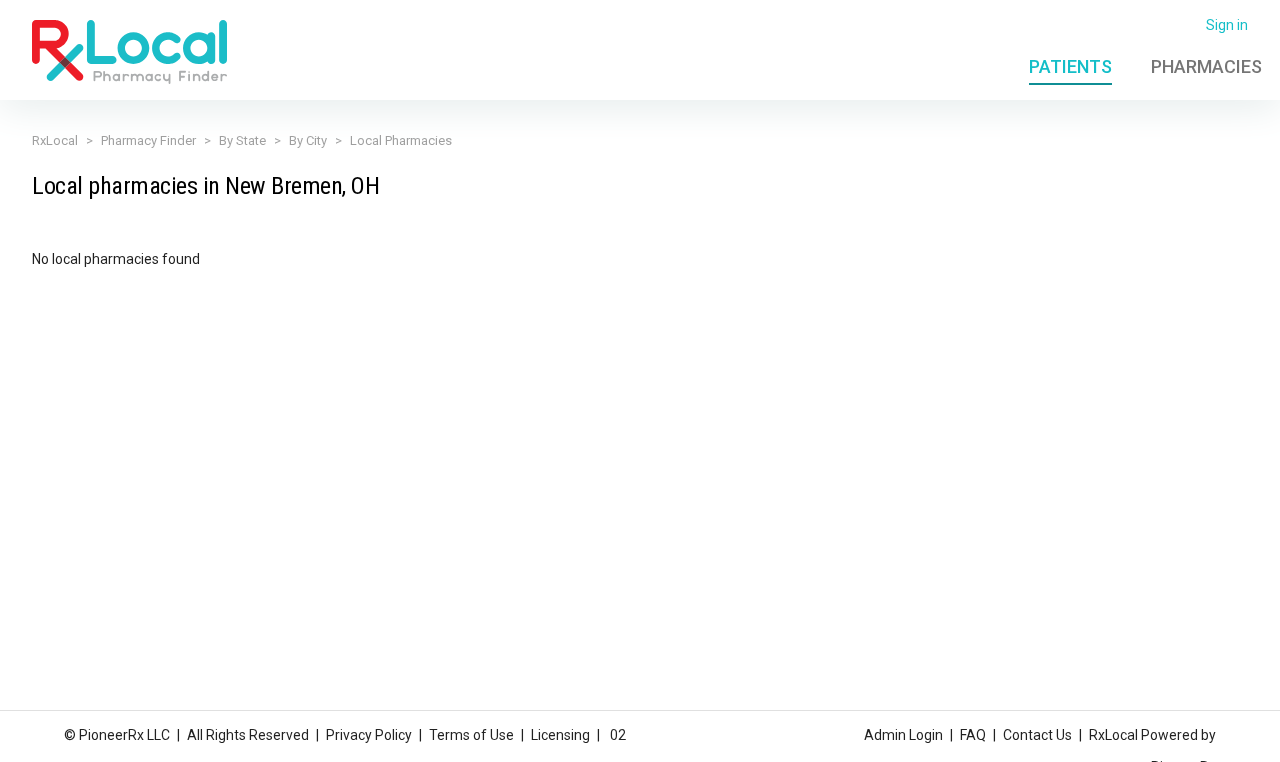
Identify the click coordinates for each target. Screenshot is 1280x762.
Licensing (560, 735)
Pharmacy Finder (148, 140)
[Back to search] (129, 51)
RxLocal (55, 140)
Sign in (1227, 25)
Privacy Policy (369, 735)
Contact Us (1037, 735)
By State (242, 140)
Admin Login (903, 735)
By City (308, 140)
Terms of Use (471, 735)
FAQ (973, 735)
